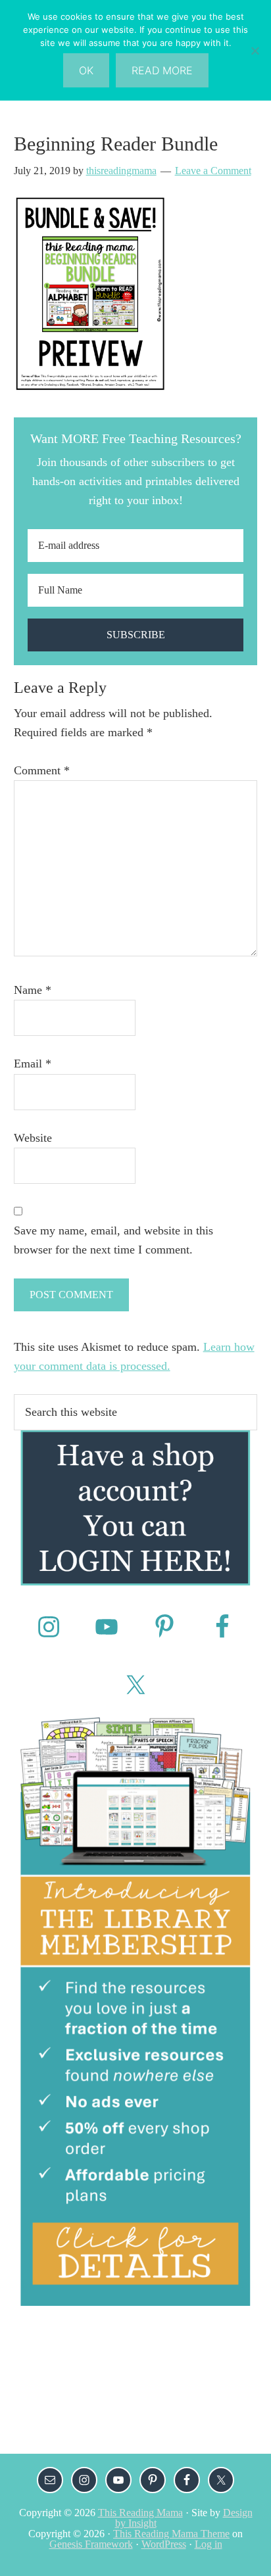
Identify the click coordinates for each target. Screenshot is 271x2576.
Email (33, 1064)
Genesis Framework (91, 2544)
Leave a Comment (213, 171)
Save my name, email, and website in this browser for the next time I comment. (113, 1240)
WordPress (164, 2544)
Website (33, 1138)
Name (33, 990)
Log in (209, 2544)
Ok (86, 70)
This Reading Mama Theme (171, 2534)
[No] (255, 51)
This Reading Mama (140, 2513)
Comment (42, 770)
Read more (162, 70)
